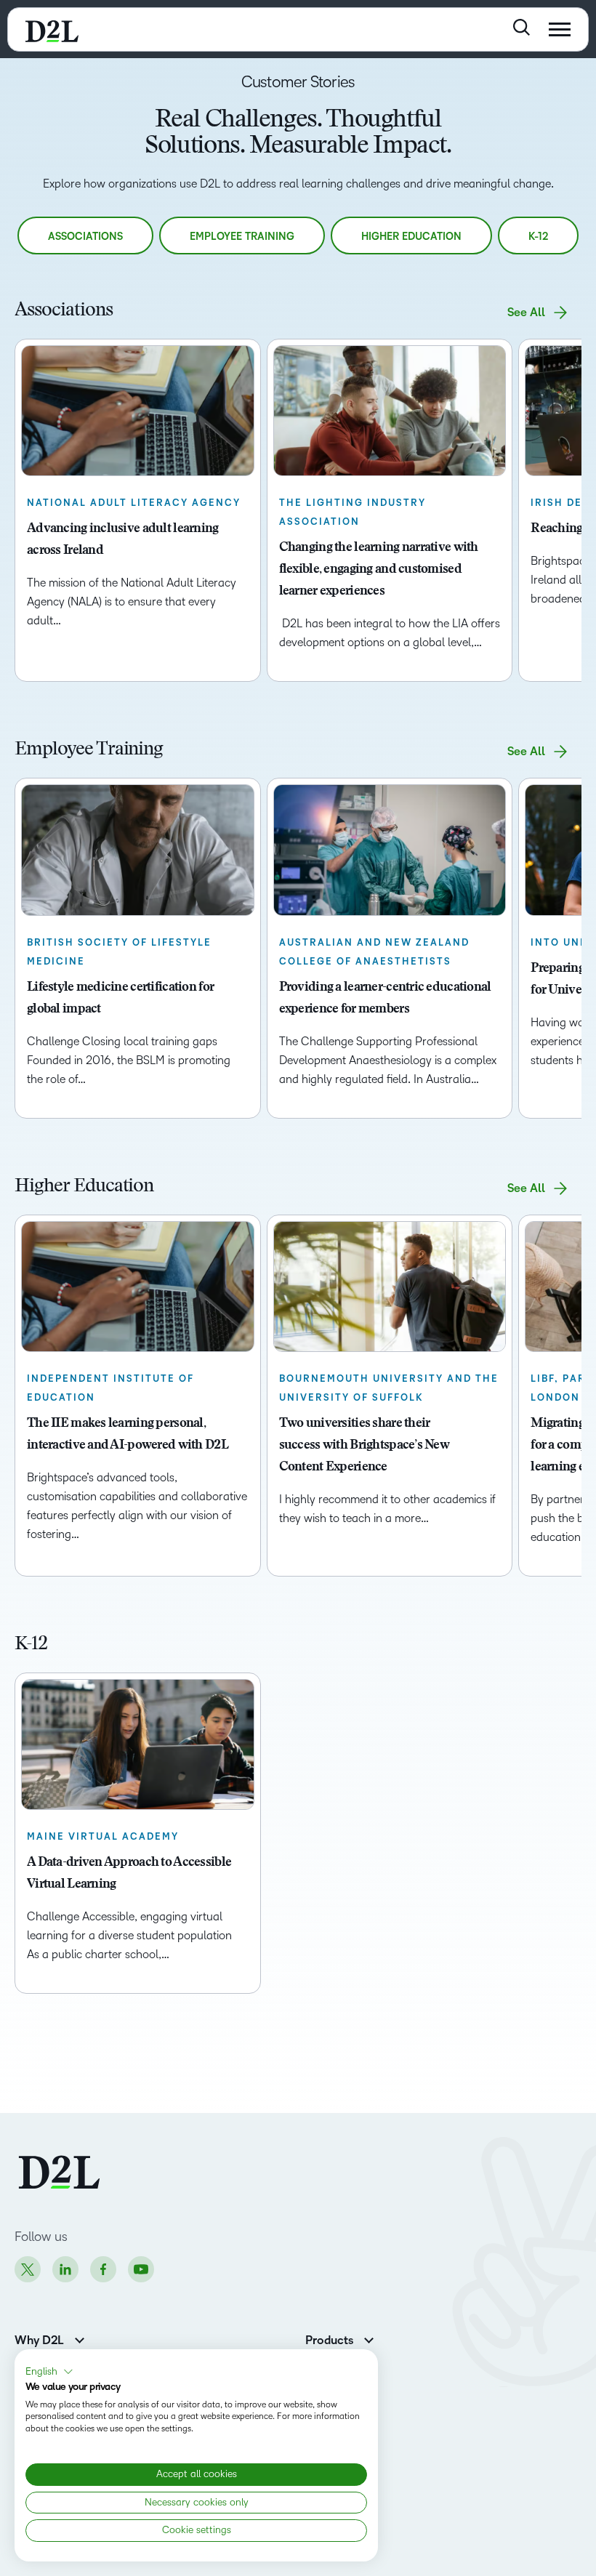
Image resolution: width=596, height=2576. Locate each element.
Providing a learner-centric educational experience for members (385, 999)
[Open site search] (521, 27)
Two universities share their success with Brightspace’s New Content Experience (364, 1446)
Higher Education (411, 237)
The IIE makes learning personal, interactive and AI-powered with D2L (128, 1435)
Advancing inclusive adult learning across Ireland (123, 540)
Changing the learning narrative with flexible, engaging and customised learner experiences (379, 570)
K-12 (538, 237)
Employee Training (242, 237)
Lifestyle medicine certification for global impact (120, 999)
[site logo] (52, 29)
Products (329, 2340)
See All (526, 313)
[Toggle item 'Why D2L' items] (80, 2339)
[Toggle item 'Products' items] (369, 2339)
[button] (49, 2372)
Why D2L (39, 2340)
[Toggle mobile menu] (560, 29)
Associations (85, 237)
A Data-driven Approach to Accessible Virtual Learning (129, 1874)
